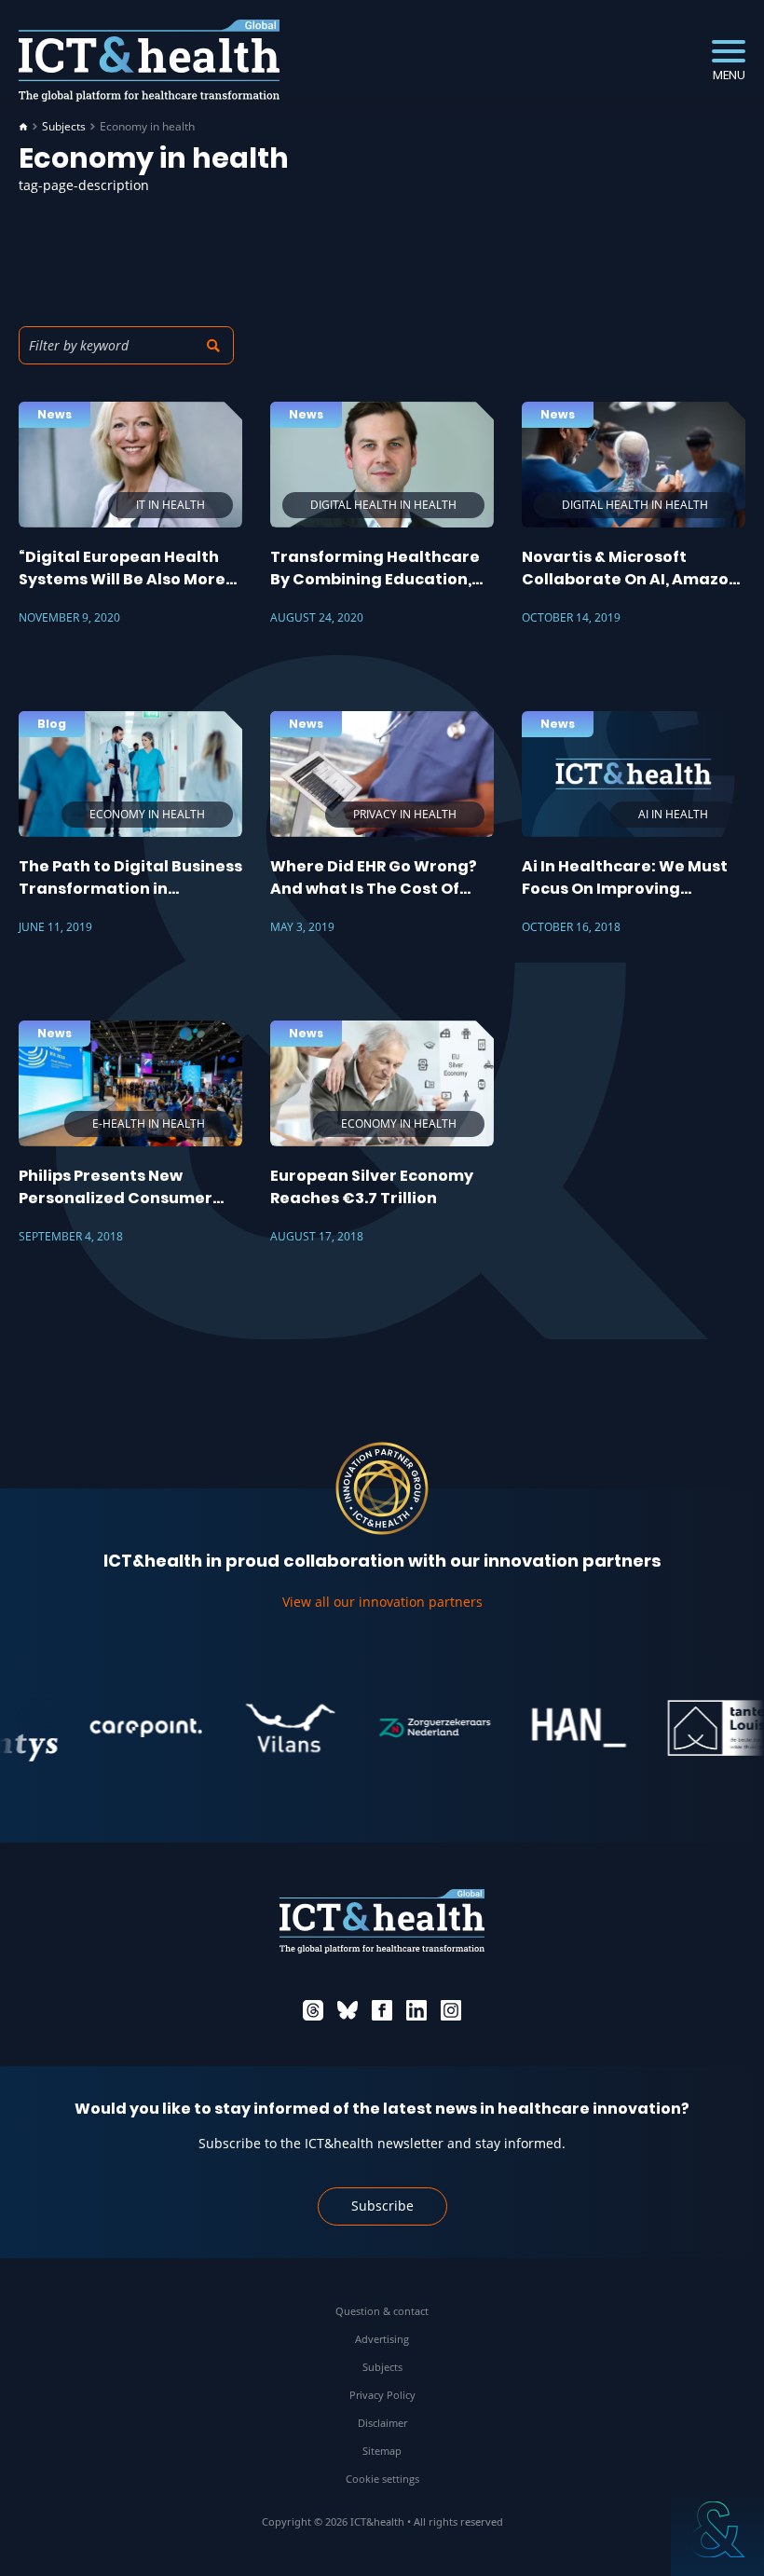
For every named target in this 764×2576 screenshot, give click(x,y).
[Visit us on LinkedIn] (416, 2010)
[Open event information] (717, 2529)
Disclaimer (382, 2423)
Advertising (382, 2339)
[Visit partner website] (119, 1728)
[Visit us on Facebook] (382, 2010)
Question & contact (382, 2311)
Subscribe (382, 2206)
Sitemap (382, 2451)
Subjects (64, 127)
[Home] (23, 127)
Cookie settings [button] (382, 2479)
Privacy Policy (382, 2395)
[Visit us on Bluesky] (348, 2010)
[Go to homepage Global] (149, 61)
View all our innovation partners (382, 1602)
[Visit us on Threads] (313, 2010)
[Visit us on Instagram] (451, 2010)
